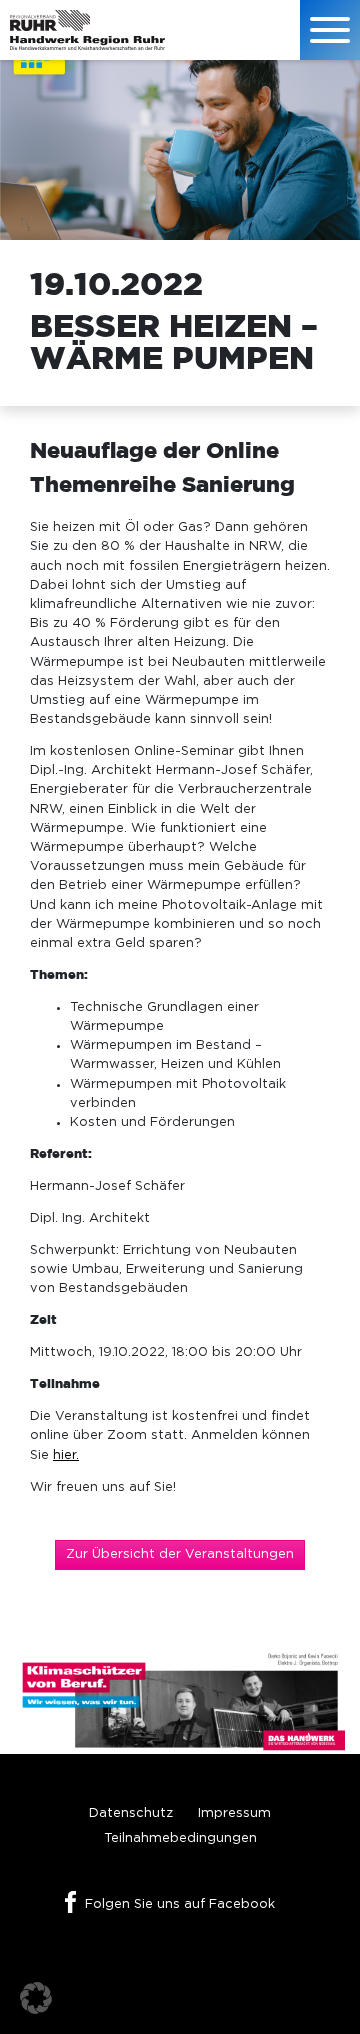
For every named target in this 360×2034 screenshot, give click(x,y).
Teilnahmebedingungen (180, 1838)
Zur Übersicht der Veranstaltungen (180, 1554)
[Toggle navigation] (330, 30)
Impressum (234, 1813)
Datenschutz (131, 1813)
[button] (36, 1998)
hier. (66, 1455)
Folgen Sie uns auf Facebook (180, 1904)
